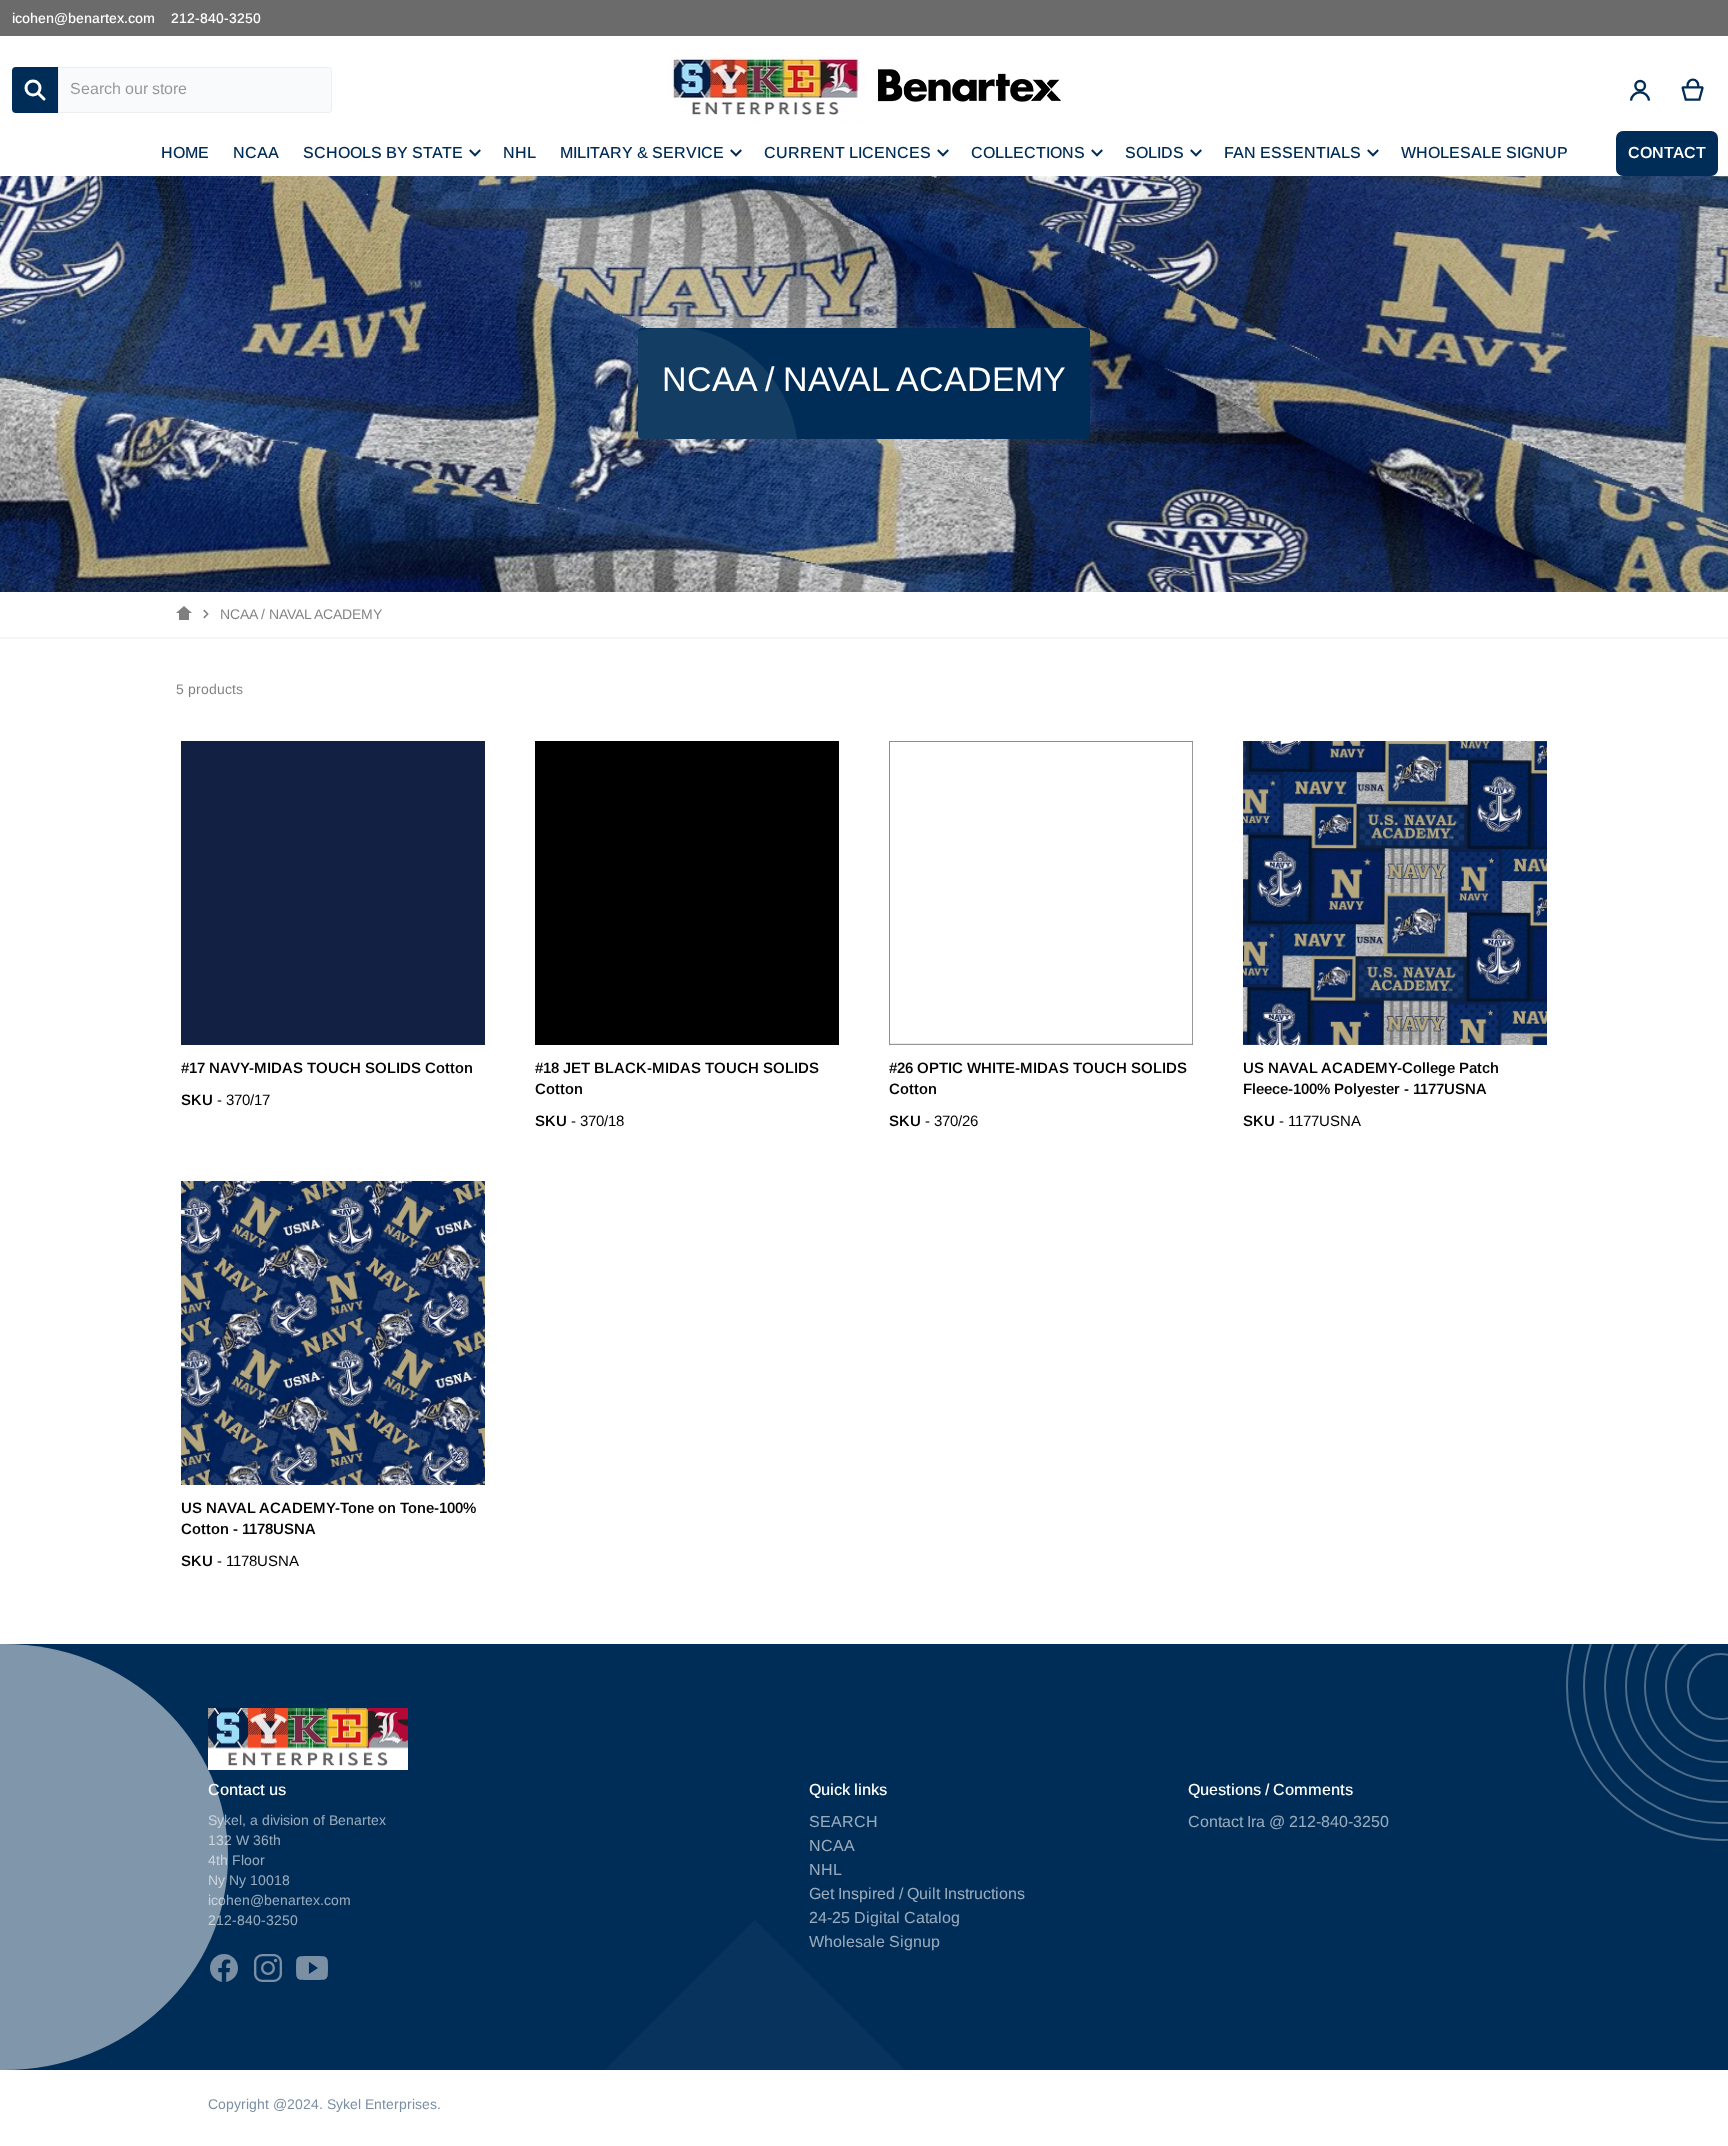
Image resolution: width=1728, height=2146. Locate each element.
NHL (825, 1869)
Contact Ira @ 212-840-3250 (1288, 1821)
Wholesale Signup (874, 1941)
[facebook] (224, 1968)
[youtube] (312, 1968)
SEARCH (843, 1821)
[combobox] (195, 90)
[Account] (1640, 90)
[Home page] (184, 614)
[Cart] (1693, 90)
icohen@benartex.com (83, 18)
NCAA (832, 1845)
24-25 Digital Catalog (884, 1917)
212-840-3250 (216, 18)
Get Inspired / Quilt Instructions (917, 1893)
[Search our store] (35, 90)
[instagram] (268, 1968)
